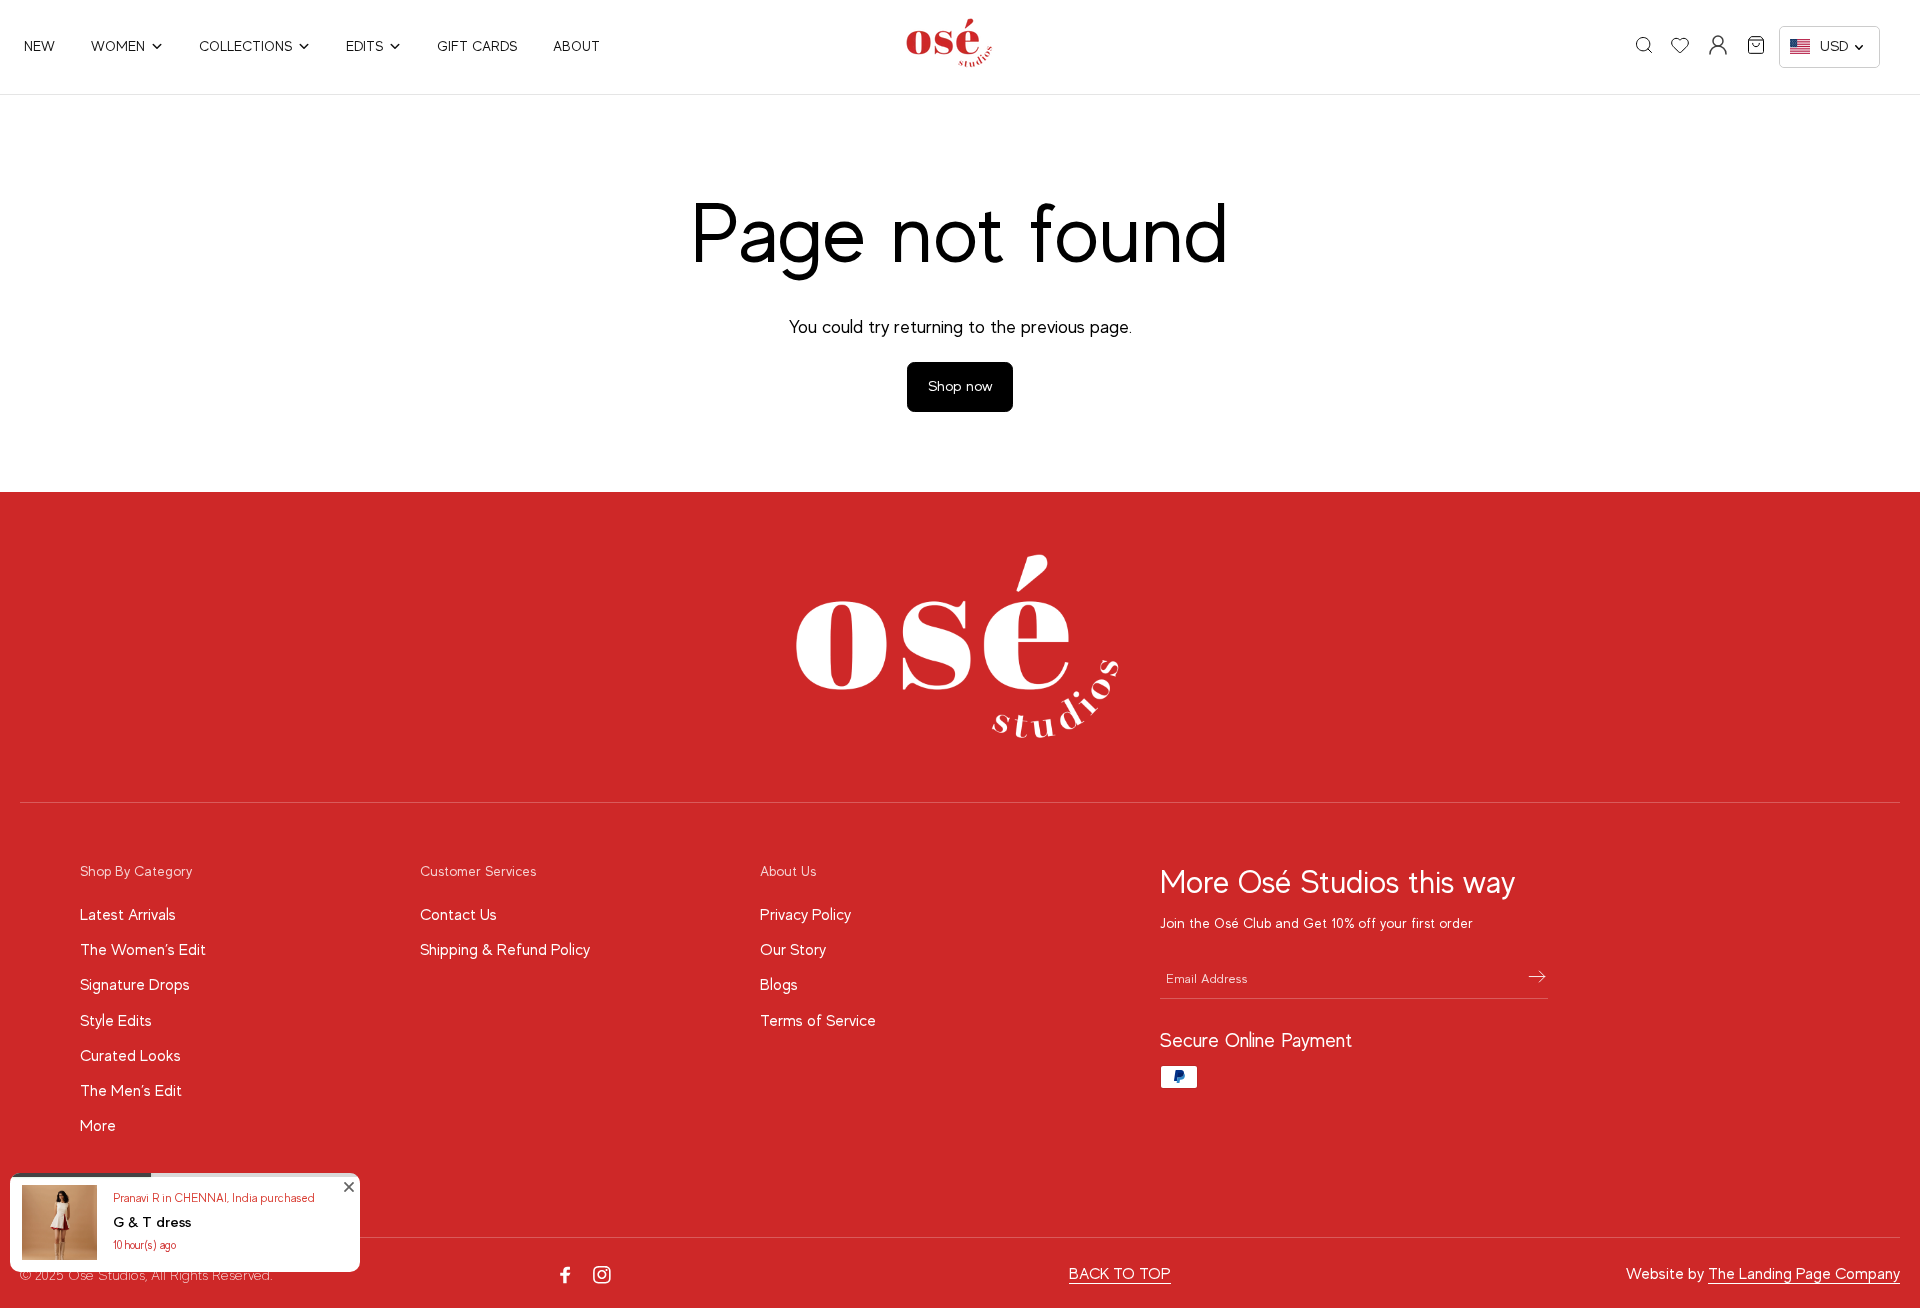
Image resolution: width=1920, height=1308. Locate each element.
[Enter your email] (1537, 978)
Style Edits (116, 1021)
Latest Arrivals (128, 915)
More (98, 1126)
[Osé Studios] (950, 63)
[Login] (1718, 45)
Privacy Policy (805, 915)
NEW (39, 46)
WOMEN (118, 46)
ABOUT (576, 46)
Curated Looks (130, 1056)
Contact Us (458, 915)
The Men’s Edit (131, 1091)
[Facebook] (566, 1275)
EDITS (364, 46)
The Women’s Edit (143, 950)
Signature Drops (135, 985)
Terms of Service (818, 1021)
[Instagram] (602, 1275)
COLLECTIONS (245, 46)
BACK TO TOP (1120, 1274)
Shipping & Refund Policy (505, 950)
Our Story (793, 950)
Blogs (779, 985)
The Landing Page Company (1804, 1274)
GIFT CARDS (477, 46)
